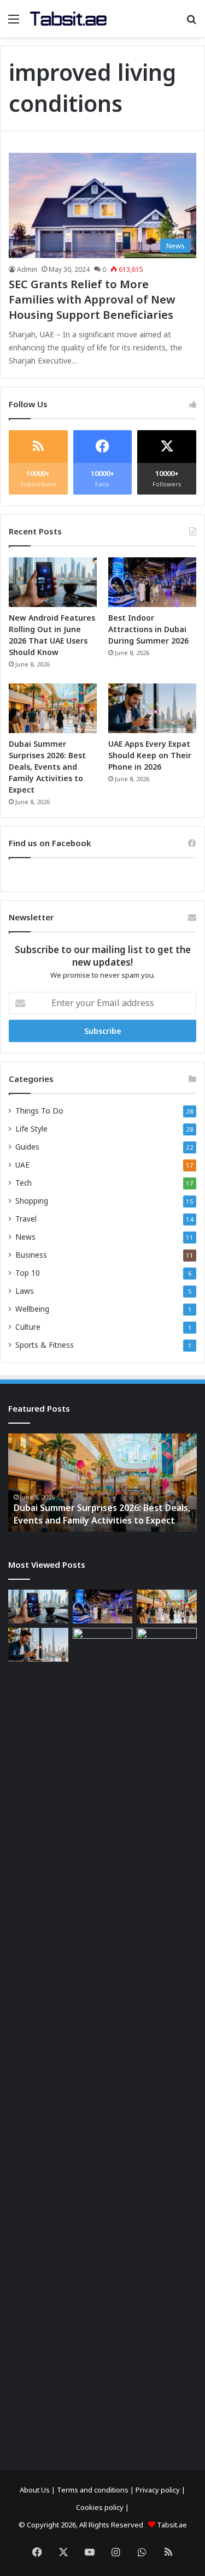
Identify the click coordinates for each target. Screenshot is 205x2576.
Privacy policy (158, 2490)
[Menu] (14, 23)
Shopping (32, 1201)
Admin (27, 269)
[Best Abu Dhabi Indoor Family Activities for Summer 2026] (103, 2037)
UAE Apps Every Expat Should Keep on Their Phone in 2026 (150, 755)
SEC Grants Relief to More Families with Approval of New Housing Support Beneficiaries (92, 299)
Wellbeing (32, 1309)
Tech (24, 1183)
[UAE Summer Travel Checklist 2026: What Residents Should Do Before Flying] (167, 2037)
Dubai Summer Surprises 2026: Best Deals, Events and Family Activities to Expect (47, 767)
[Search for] (191, 23)
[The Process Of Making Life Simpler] (68, 19)
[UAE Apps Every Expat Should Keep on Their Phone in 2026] (152, 708)
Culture (28, 1327)
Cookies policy (100, 2507)
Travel (26, 1219)
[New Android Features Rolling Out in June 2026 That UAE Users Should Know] (53, 582)
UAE (22, 1165)
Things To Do (39, 1111)
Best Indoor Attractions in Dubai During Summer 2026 (148, 629)
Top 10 (28, 1273)
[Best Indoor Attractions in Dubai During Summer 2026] (152, 582)
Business (31, 1255)
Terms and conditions (93, 2490)
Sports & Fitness (45, 1345)
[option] (102, 1483)
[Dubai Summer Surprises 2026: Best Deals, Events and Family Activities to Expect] (53, 708)
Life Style (31, 1129)
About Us (35, 2490)
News (25, 1237)
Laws (25, 1291)
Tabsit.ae (172, 2525)
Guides (27, 1147)
